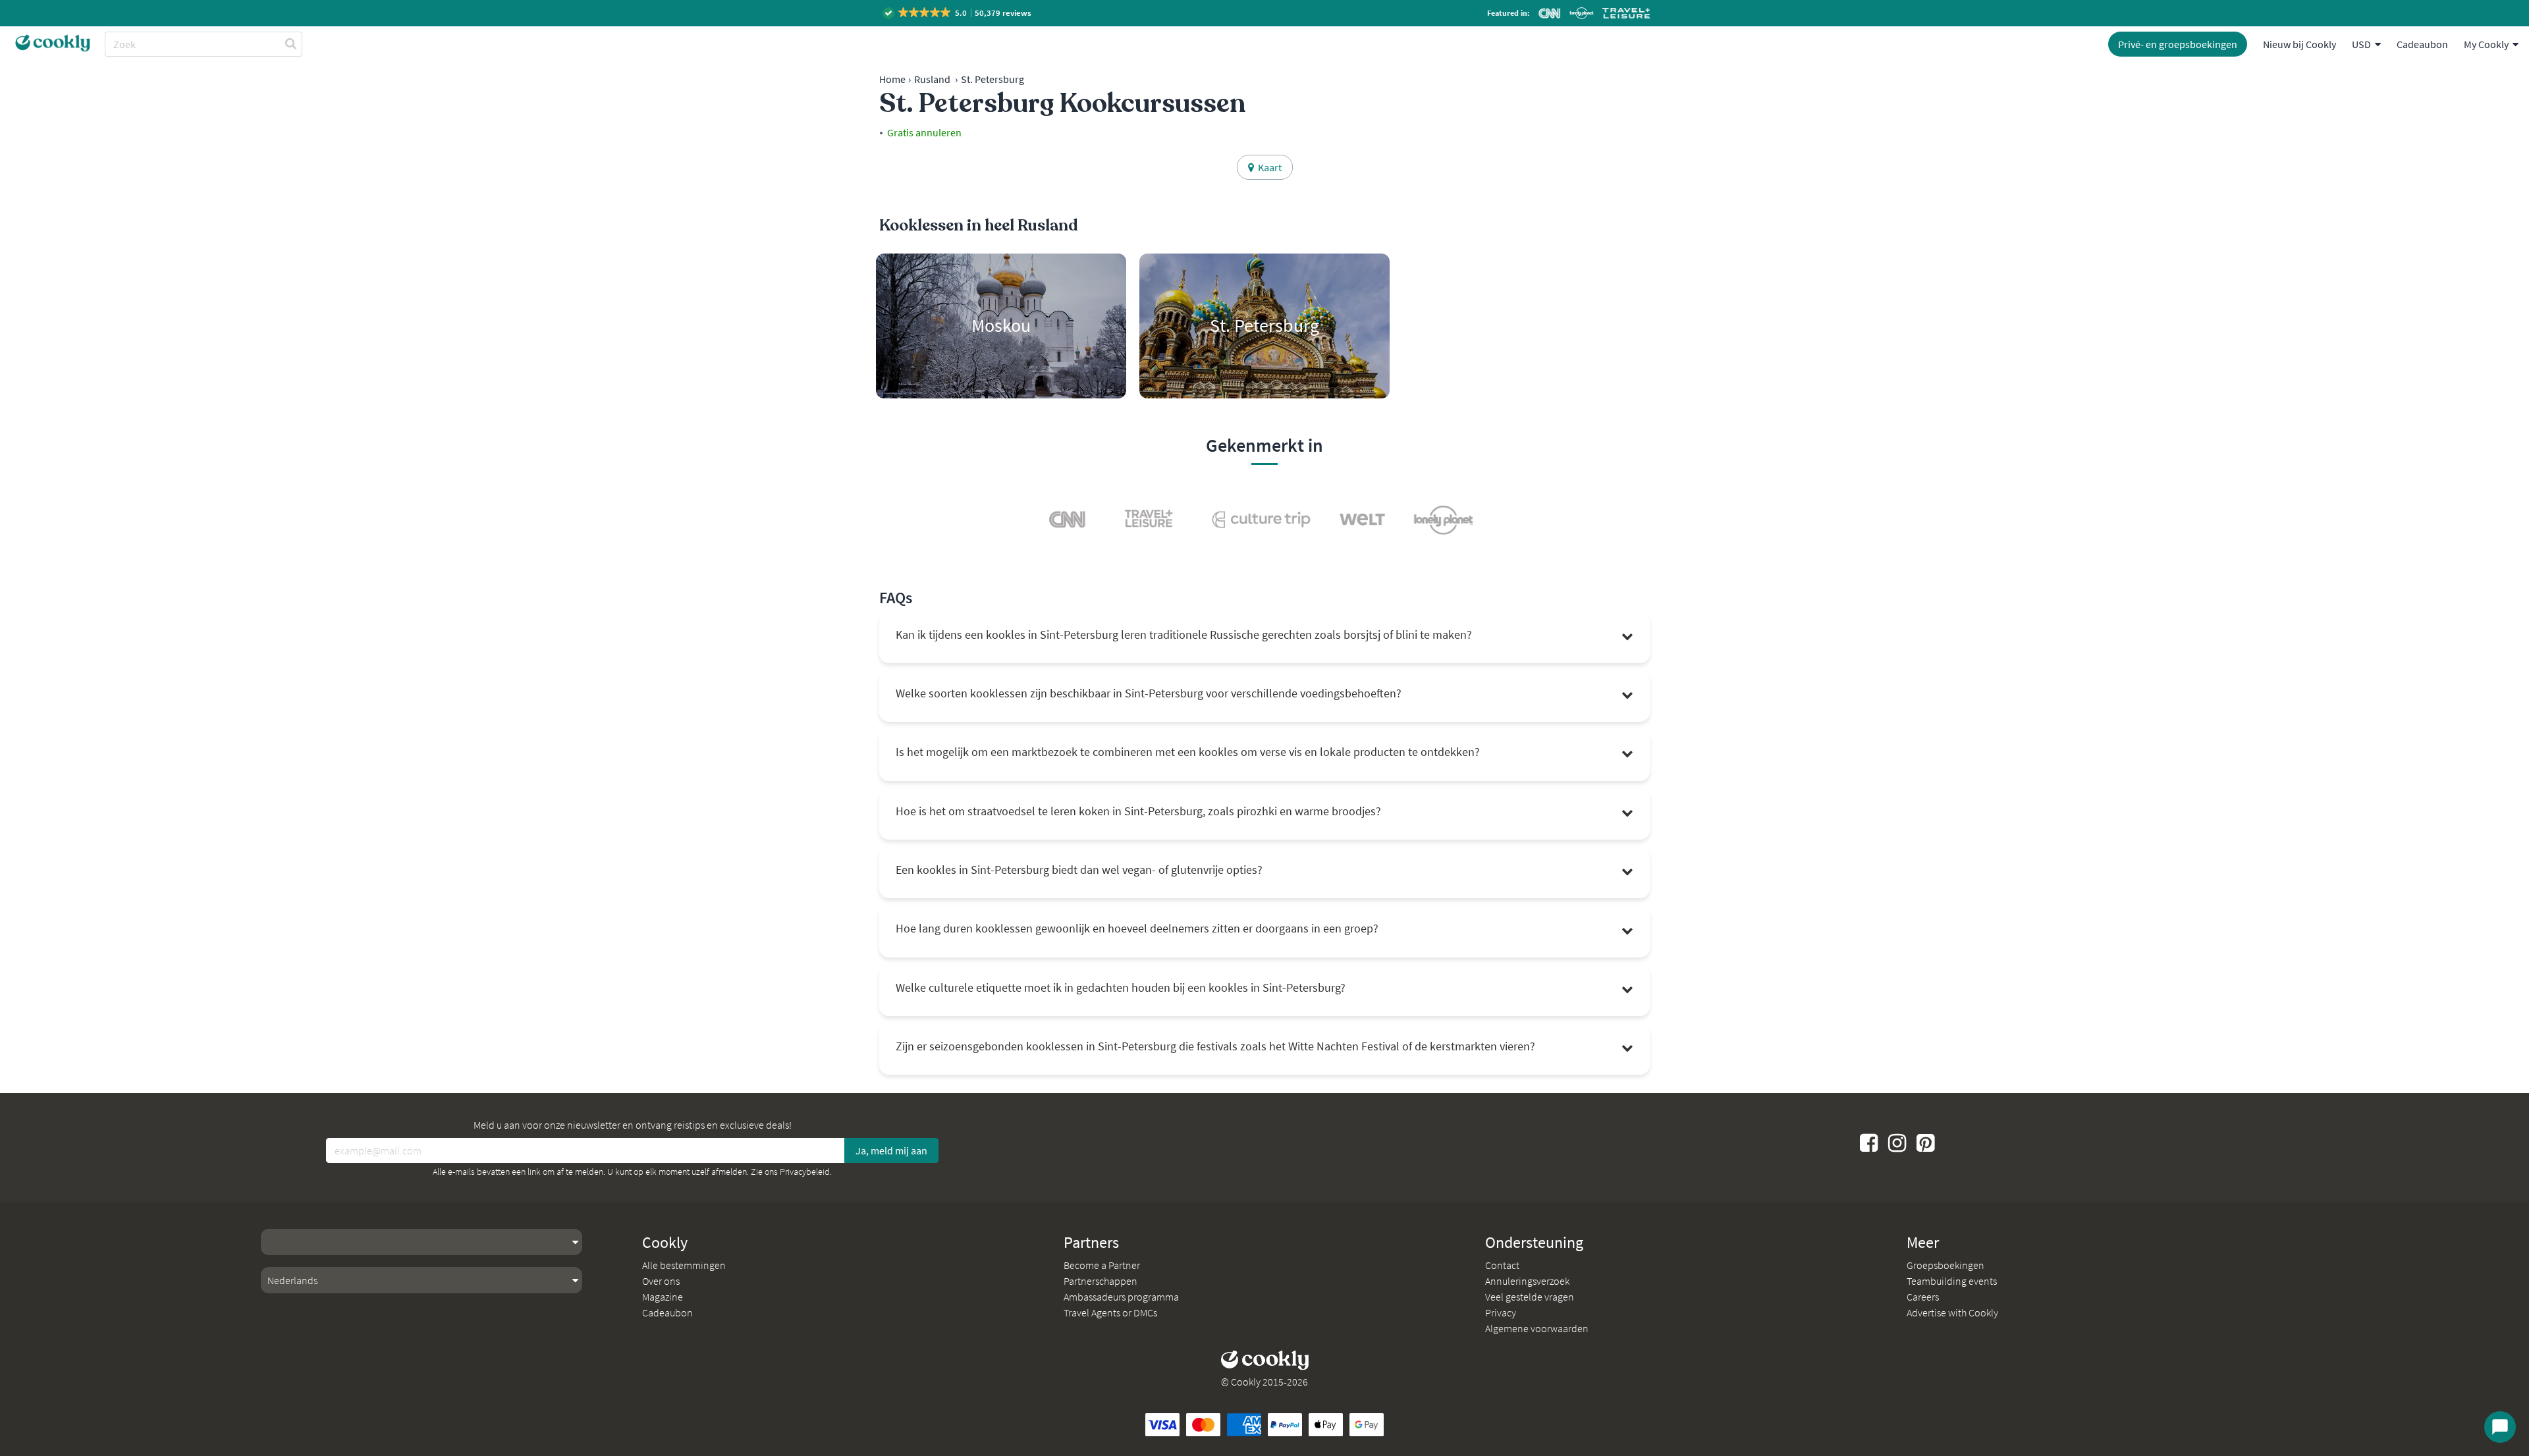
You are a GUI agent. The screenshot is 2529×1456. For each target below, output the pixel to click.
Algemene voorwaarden (1537, 1328)
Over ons (661, 1281)
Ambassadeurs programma (1121, 1297)
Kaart (1268, 167)
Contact (1502, 1265)
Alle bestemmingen (684, 1265)
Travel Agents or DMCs (1110, 1312)
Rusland (932, 79)
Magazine (663, 1297)
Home (892, 79)
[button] (958, 13)
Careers (1923, 1297)
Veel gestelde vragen (1530, 1297)
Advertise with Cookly (1952, 1312)
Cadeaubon (2422, 44)
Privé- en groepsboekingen (2178, 44)
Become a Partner (1102, 1265)
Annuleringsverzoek (1527, 1281)
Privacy (1501, 1312)
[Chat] (2500, 1427)
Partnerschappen (1101, 1281)
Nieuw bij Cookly (2299, 44)
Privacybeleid (805, 1172)
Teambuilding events (1952, 1281)
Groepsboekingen (1945, 1265)
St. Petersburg (993, 79)
